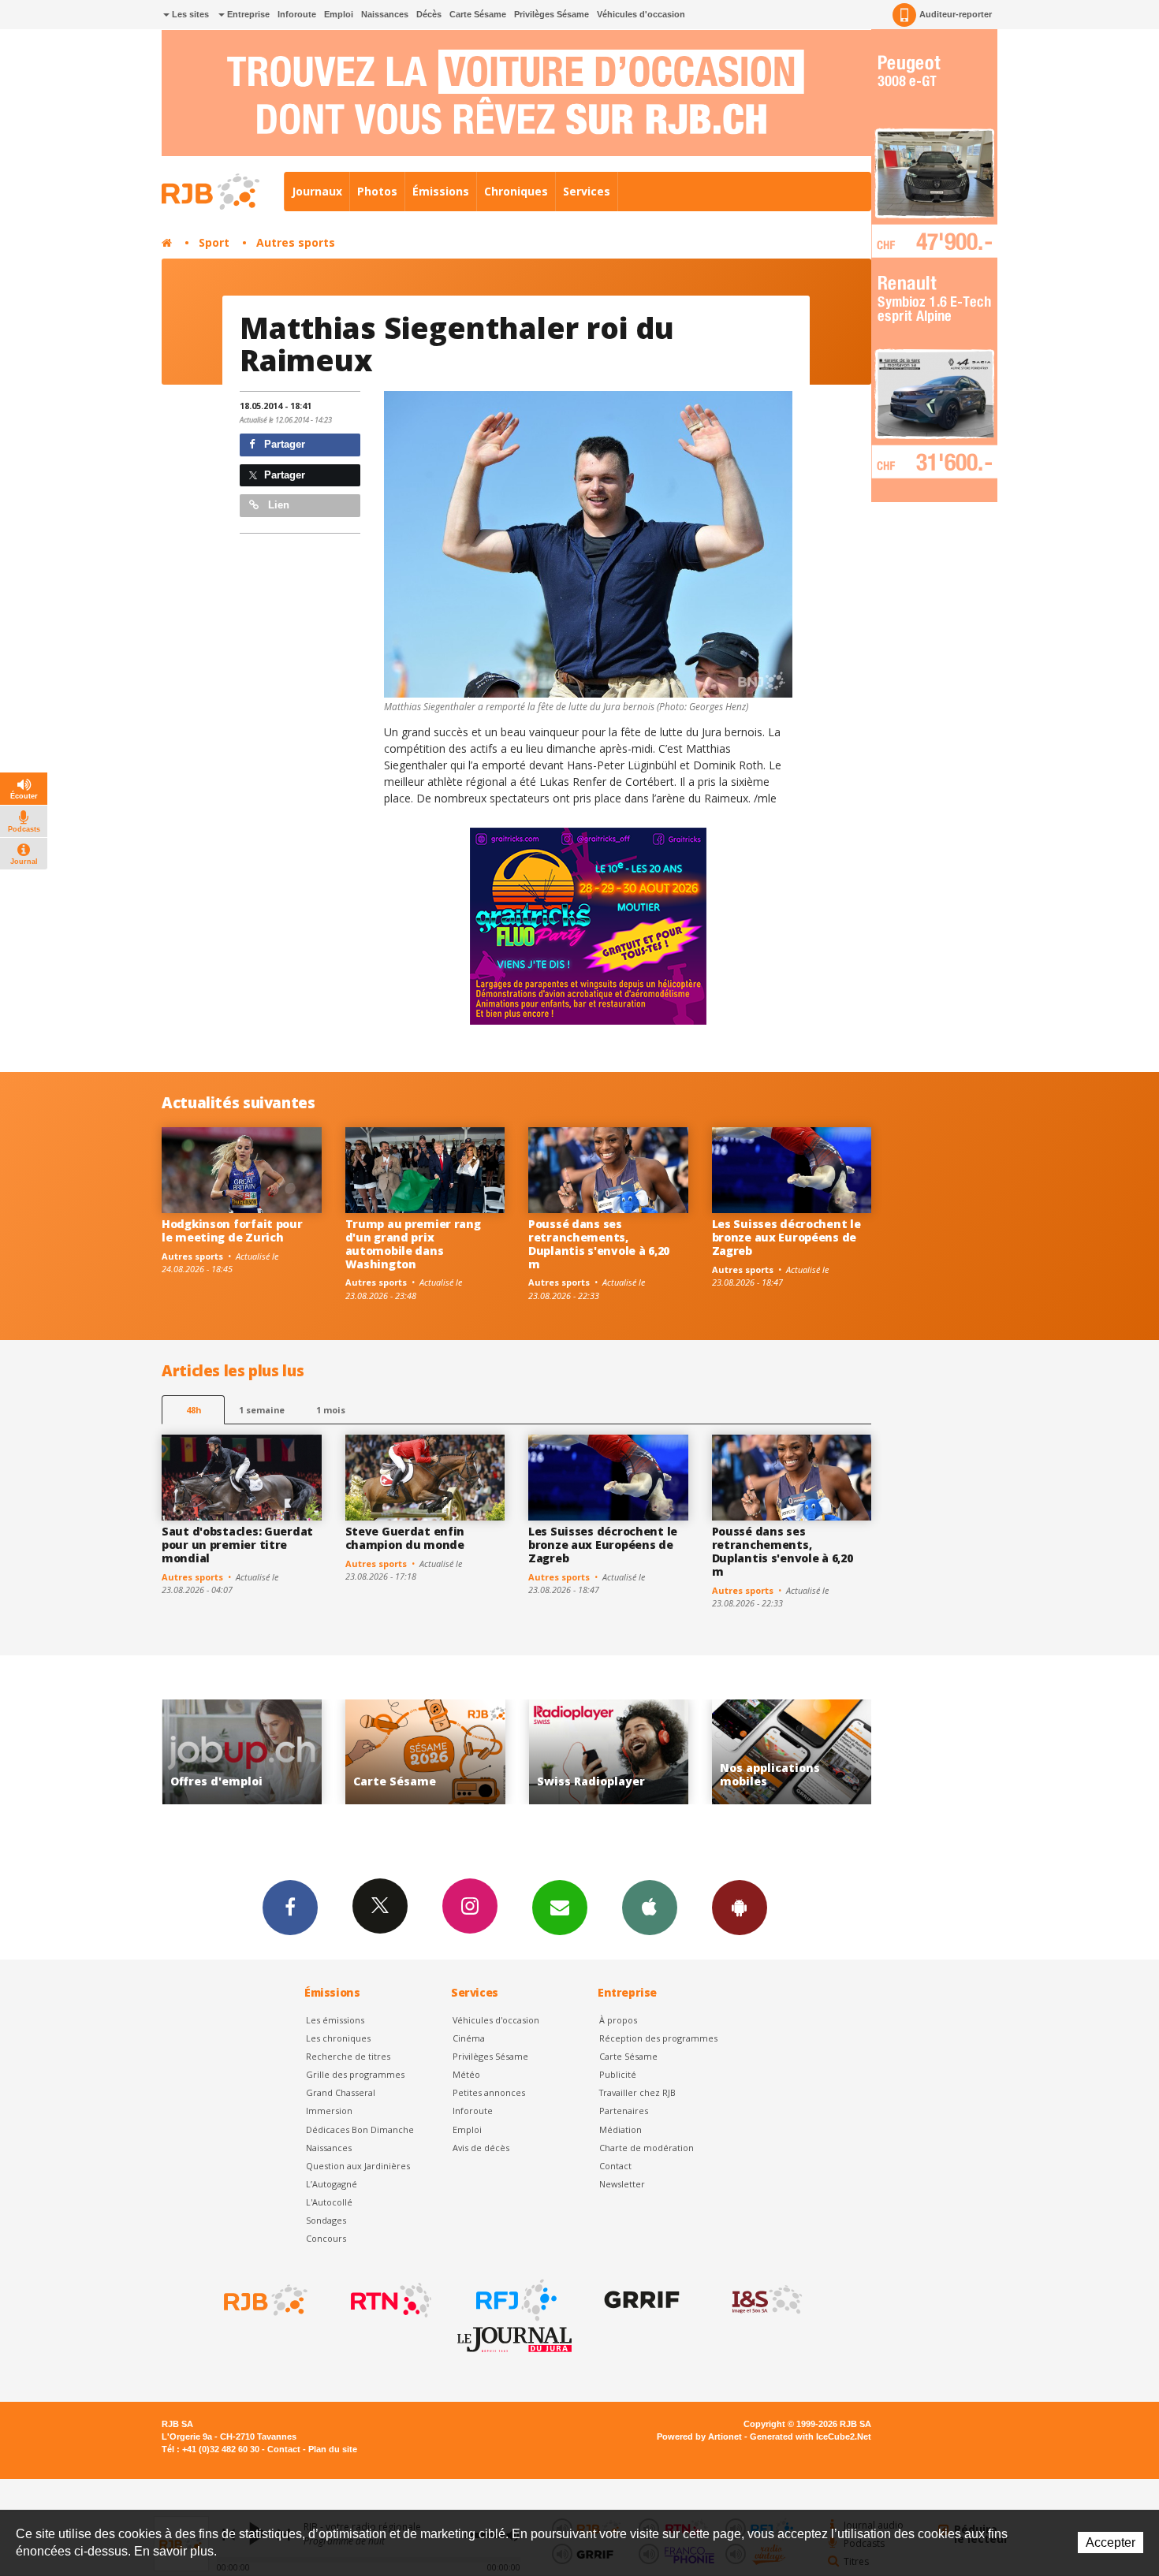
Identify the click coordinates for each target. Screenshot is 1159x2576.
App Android (740, 1908)
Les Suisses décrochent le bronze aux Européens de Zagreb (786, 1237)
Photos (377, 191)
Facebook (290, 1908)
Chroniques (516, 191)
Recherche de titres (348, 2056)
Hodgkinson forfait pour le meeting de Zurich (232, 1230)
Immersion (329, 2111)
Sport (214, 242)
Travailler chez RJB (637, 2092)
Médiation (620, 2129)
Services (587, 191)
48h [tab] (194, 1410)
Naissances (385, 14)
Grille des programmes (355, 2074)
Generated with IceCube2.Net (811, 2436)
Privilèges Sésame (552, 14)
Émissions (441, 191)
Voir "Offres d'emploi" (792, 1752)
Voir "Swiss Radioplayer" (425, 1752)
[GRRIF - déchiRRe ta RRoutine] (640, 2300)
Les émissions (335, 2020)
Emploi (339, 14)
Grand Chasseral (341, 2092)
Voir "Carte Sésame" (242, 1752)
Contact (615, 2166)
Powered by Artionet (699, 2436)
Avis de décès (481, 2148)
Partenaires (624, 2111)
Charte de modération (647, 2148)
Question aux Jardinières (358, 2166)
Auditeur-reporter (956, 14)
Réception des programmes (658, 2038)
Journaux (317, 191)
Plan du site (333, 2449)
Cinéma (469, 2038)
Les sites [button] (189, 14)
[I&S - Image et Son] (766, 2300)
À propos (618, 2020)
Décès (429, 14)
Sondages (326, 2220)
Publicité (618, 2074)
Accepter (1111, 2542)
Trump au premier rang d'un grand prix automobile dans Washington (413, 1243)
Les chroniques (338, 2038)
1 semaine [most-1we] (262, 1410)
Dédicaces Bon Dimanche (360, 2129)
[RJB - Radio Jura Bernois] (264, 2300)
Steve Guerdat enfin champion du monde (405, 1538)
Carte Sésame (478, 14)
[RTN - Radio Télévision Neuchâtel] (389, 2300)
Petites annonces (489, 2092)
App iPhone (650, 1908)
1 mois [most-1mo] (331, 1410)
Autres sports (296, 242)
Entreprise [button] (247, 14)
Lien (277, 505)
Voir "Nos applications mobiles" (608, 1752)
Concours (326, 2238)
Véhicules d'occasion (641, 14)
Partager (283, 444)
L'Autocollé (329, 2202)
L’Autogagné (332, 2184)
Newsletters (560, 1908)
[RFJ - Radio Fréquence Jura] (515, 2300)
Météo (466, 2074)
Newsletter (622, 2184)
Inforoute (297, 14)
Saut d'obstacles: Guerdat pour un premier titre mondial (237, 1545)
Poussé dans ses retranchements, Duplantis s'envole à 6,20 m (599, 1243)
